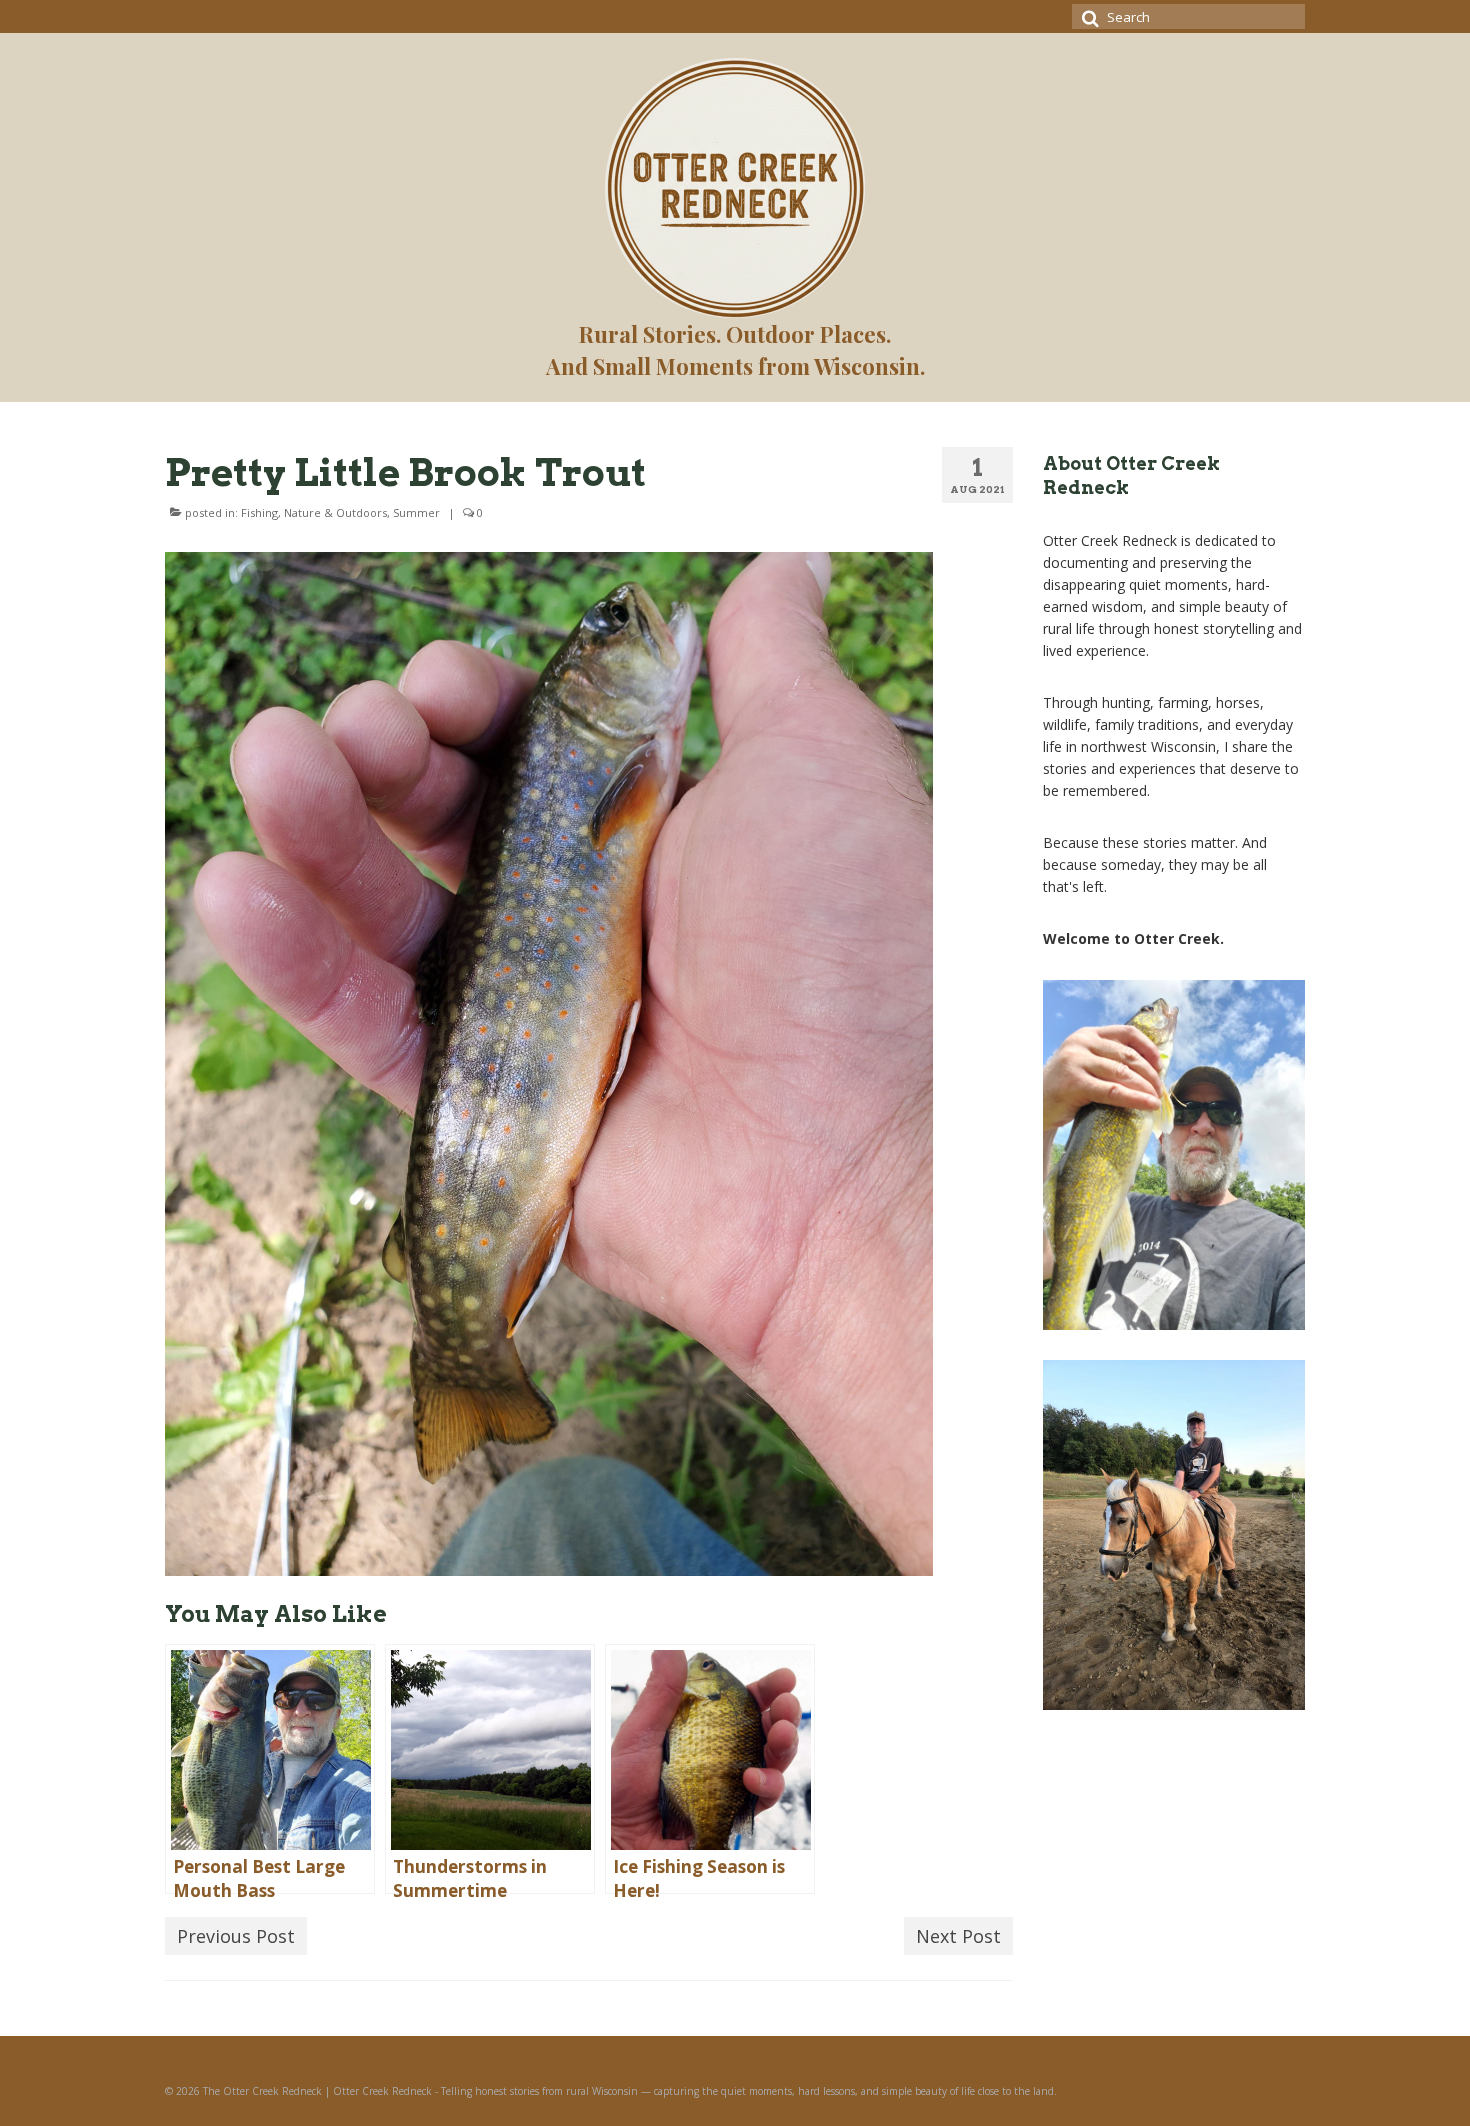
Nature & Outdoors (335, 512)
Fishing (259, 512)
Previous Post (236, 1936)
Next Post (958, 1936)
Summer (416, 512)
